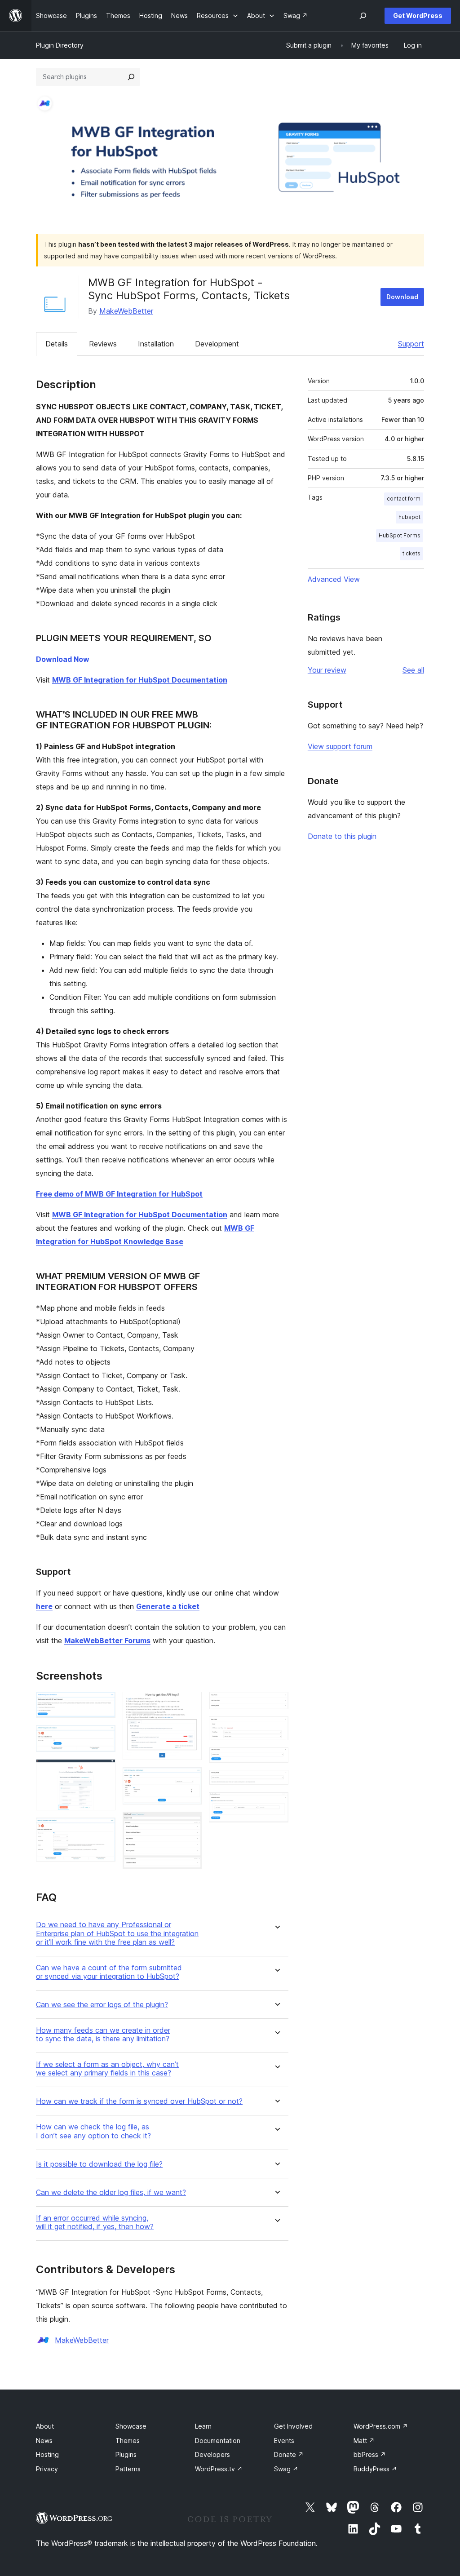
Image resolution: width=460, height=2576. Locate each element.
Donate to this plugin (342, 836)
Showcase (131, 2426)
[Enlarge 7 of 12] (190, 1824)
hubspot (409, 517)
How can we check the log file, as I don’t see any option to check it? (93, 2131)
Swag (286, 2469)
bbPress (370, 2454)
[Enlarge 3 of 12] (103, 1771)
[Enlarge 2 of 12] (103, 1737)
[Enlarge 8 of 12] (276, 1704)
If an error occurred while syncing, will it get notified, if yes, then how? (95, 2222)
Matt (364, 2441)
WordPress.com (381, 2426)
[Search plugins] (131, 77)
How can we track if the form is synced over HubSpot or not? (139, 2101)
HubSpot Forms (400, 535)
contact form (404, 499)
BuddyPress (375, 2469)
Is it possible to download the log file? (99, 2164)
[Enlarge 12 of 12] (276, 1804)
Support (411, 344)
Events (284, 2441)
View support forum (340, 746)
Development (217, 344)
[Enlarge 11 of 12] (276, 1782)
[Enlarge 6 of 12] (190, 1779)
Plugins (126, 2454)
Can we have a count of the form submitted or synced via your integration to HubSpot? (109, 1972)
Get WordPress (418, 16)
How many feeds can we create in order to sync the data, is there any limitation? (103, 2035)
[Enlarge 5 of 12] (190, 1704)
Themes (128, 2441)
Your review (327, 670)
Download (402, 297)
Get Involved (293, 2426)
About (45, 2426)
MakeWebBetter (126, 311)
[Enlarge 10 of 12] (276, 1760)
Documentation (218, 2441)
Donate (289, 2454)
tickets (411, 553)
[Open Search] (363, 16)
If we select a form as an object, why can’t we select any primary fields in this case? (107, 2069)
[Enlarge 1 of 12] (103, 1704)
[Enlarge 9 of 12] (276, 1729)
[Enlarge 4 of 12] (103, 1830)
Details (57, 344)
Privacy (47, 2469)
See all (413, 670)
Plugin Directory (60, 45)
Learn (203, 2426)
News (44, 2441)
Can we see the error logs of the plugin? (102, 2005)
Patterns (128, 2469)
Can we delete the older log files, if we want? (111, 2192)
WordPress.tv (219, 2469)
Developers (212, 2454)
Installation (156, 344)
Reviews (103, 344)
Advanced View (334, 579)
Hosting (47, 2454)
